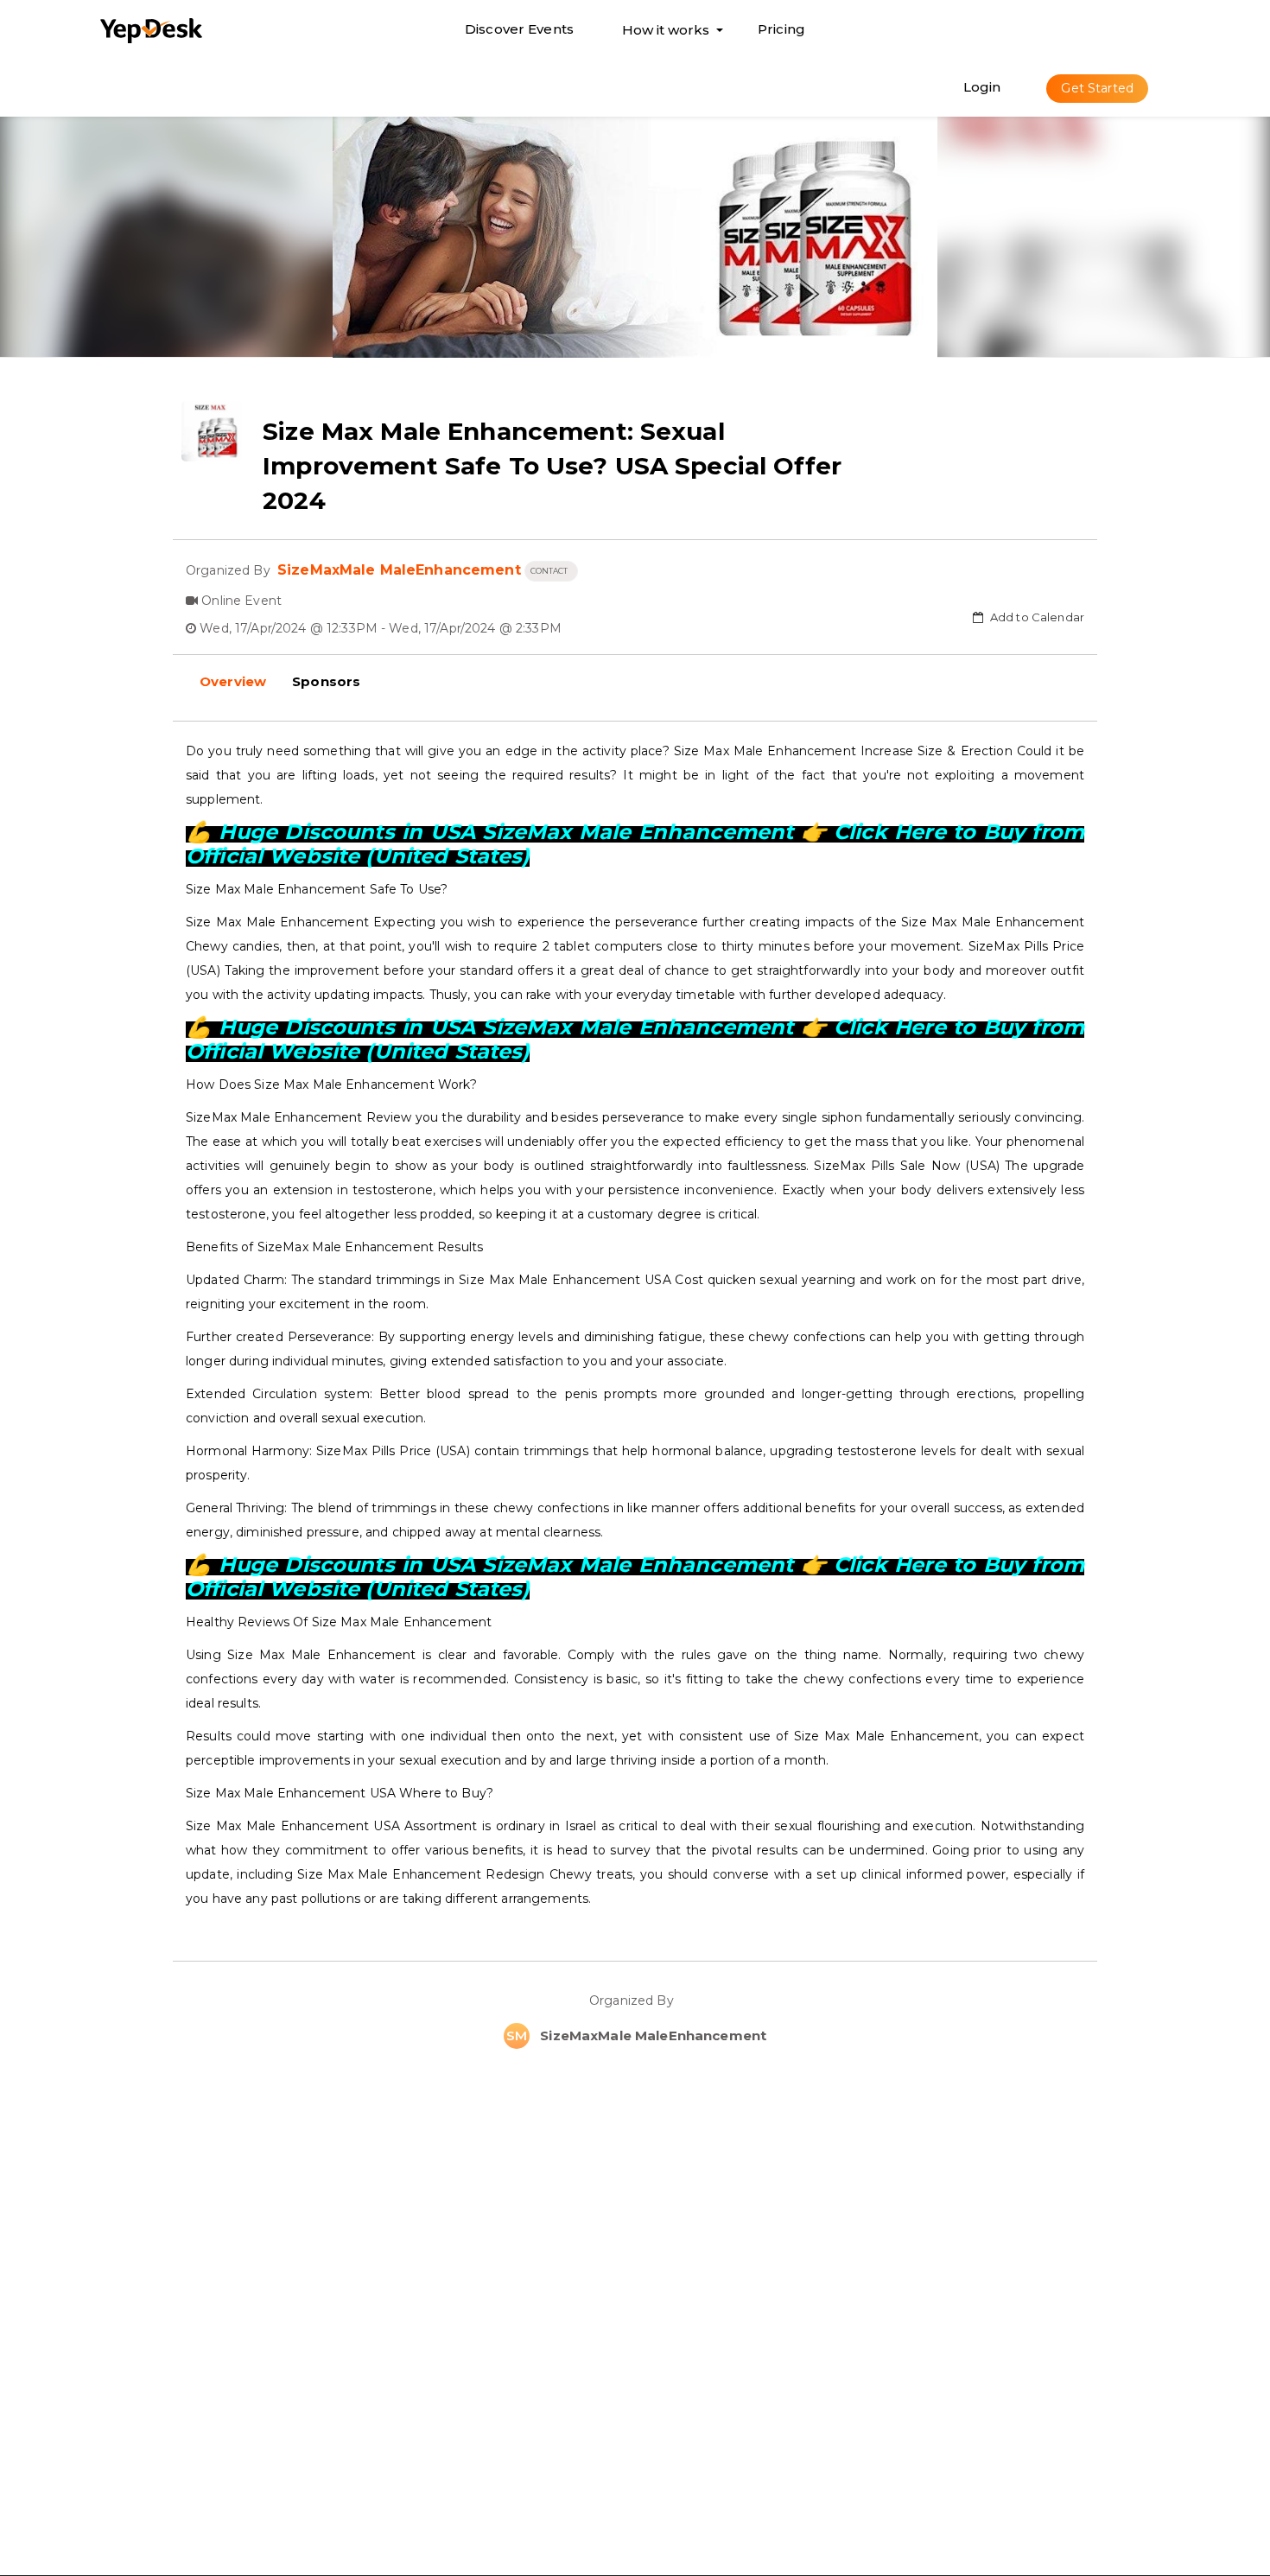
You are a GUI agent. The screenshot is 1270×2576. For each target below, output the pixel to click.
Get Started (1097, 88)
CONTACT (551, 571)
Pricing (781, 29)
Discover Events (519, 29)
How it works (666, 34)
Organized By (635, 2000)
